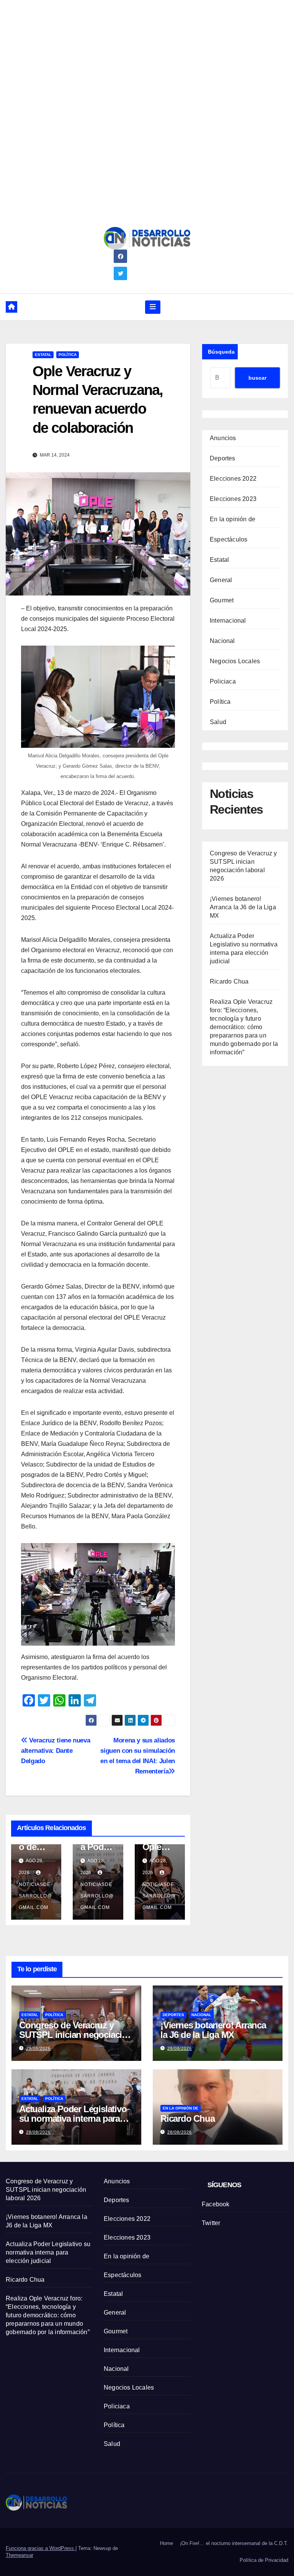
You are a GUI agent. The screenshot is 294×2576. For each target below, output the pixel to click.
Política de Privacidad (264, 2560)
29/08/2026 (38, 2048)
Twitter (211, 2223)
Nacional (222, 641)
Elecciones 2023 (233, 499)
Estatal (43, 355)
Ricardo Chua (229, 981)
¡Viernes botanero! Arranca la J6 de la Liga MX (243, 907)
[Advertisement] (147, 54)
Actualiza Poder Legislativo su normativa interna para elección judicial (73, 2118)
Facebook (216, 2204)
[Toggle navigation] (153, 307)
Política (68, 355)
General (221, 580)
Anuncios (223, 438)
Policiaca (223, 681)
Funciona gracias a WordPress (41, 2548)
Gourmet (222, 600)
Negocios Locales (235, 661)
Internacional (228, 621)
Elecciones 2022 (233, 479)
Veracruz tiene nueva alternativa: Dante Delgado (56, 1751)
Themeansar (20, 2555)
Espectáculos (229, 539)
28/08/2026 (180, 2048)
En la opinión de (233, 519)
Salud (218, 722)
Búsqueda (221, 352)
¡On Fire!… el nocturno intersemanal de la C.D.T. (234, 2543)
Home (167, 2543)
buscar (257, 378)
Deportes (223, 458)
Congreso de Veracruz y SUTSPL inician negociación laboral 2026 (76, 2035)
